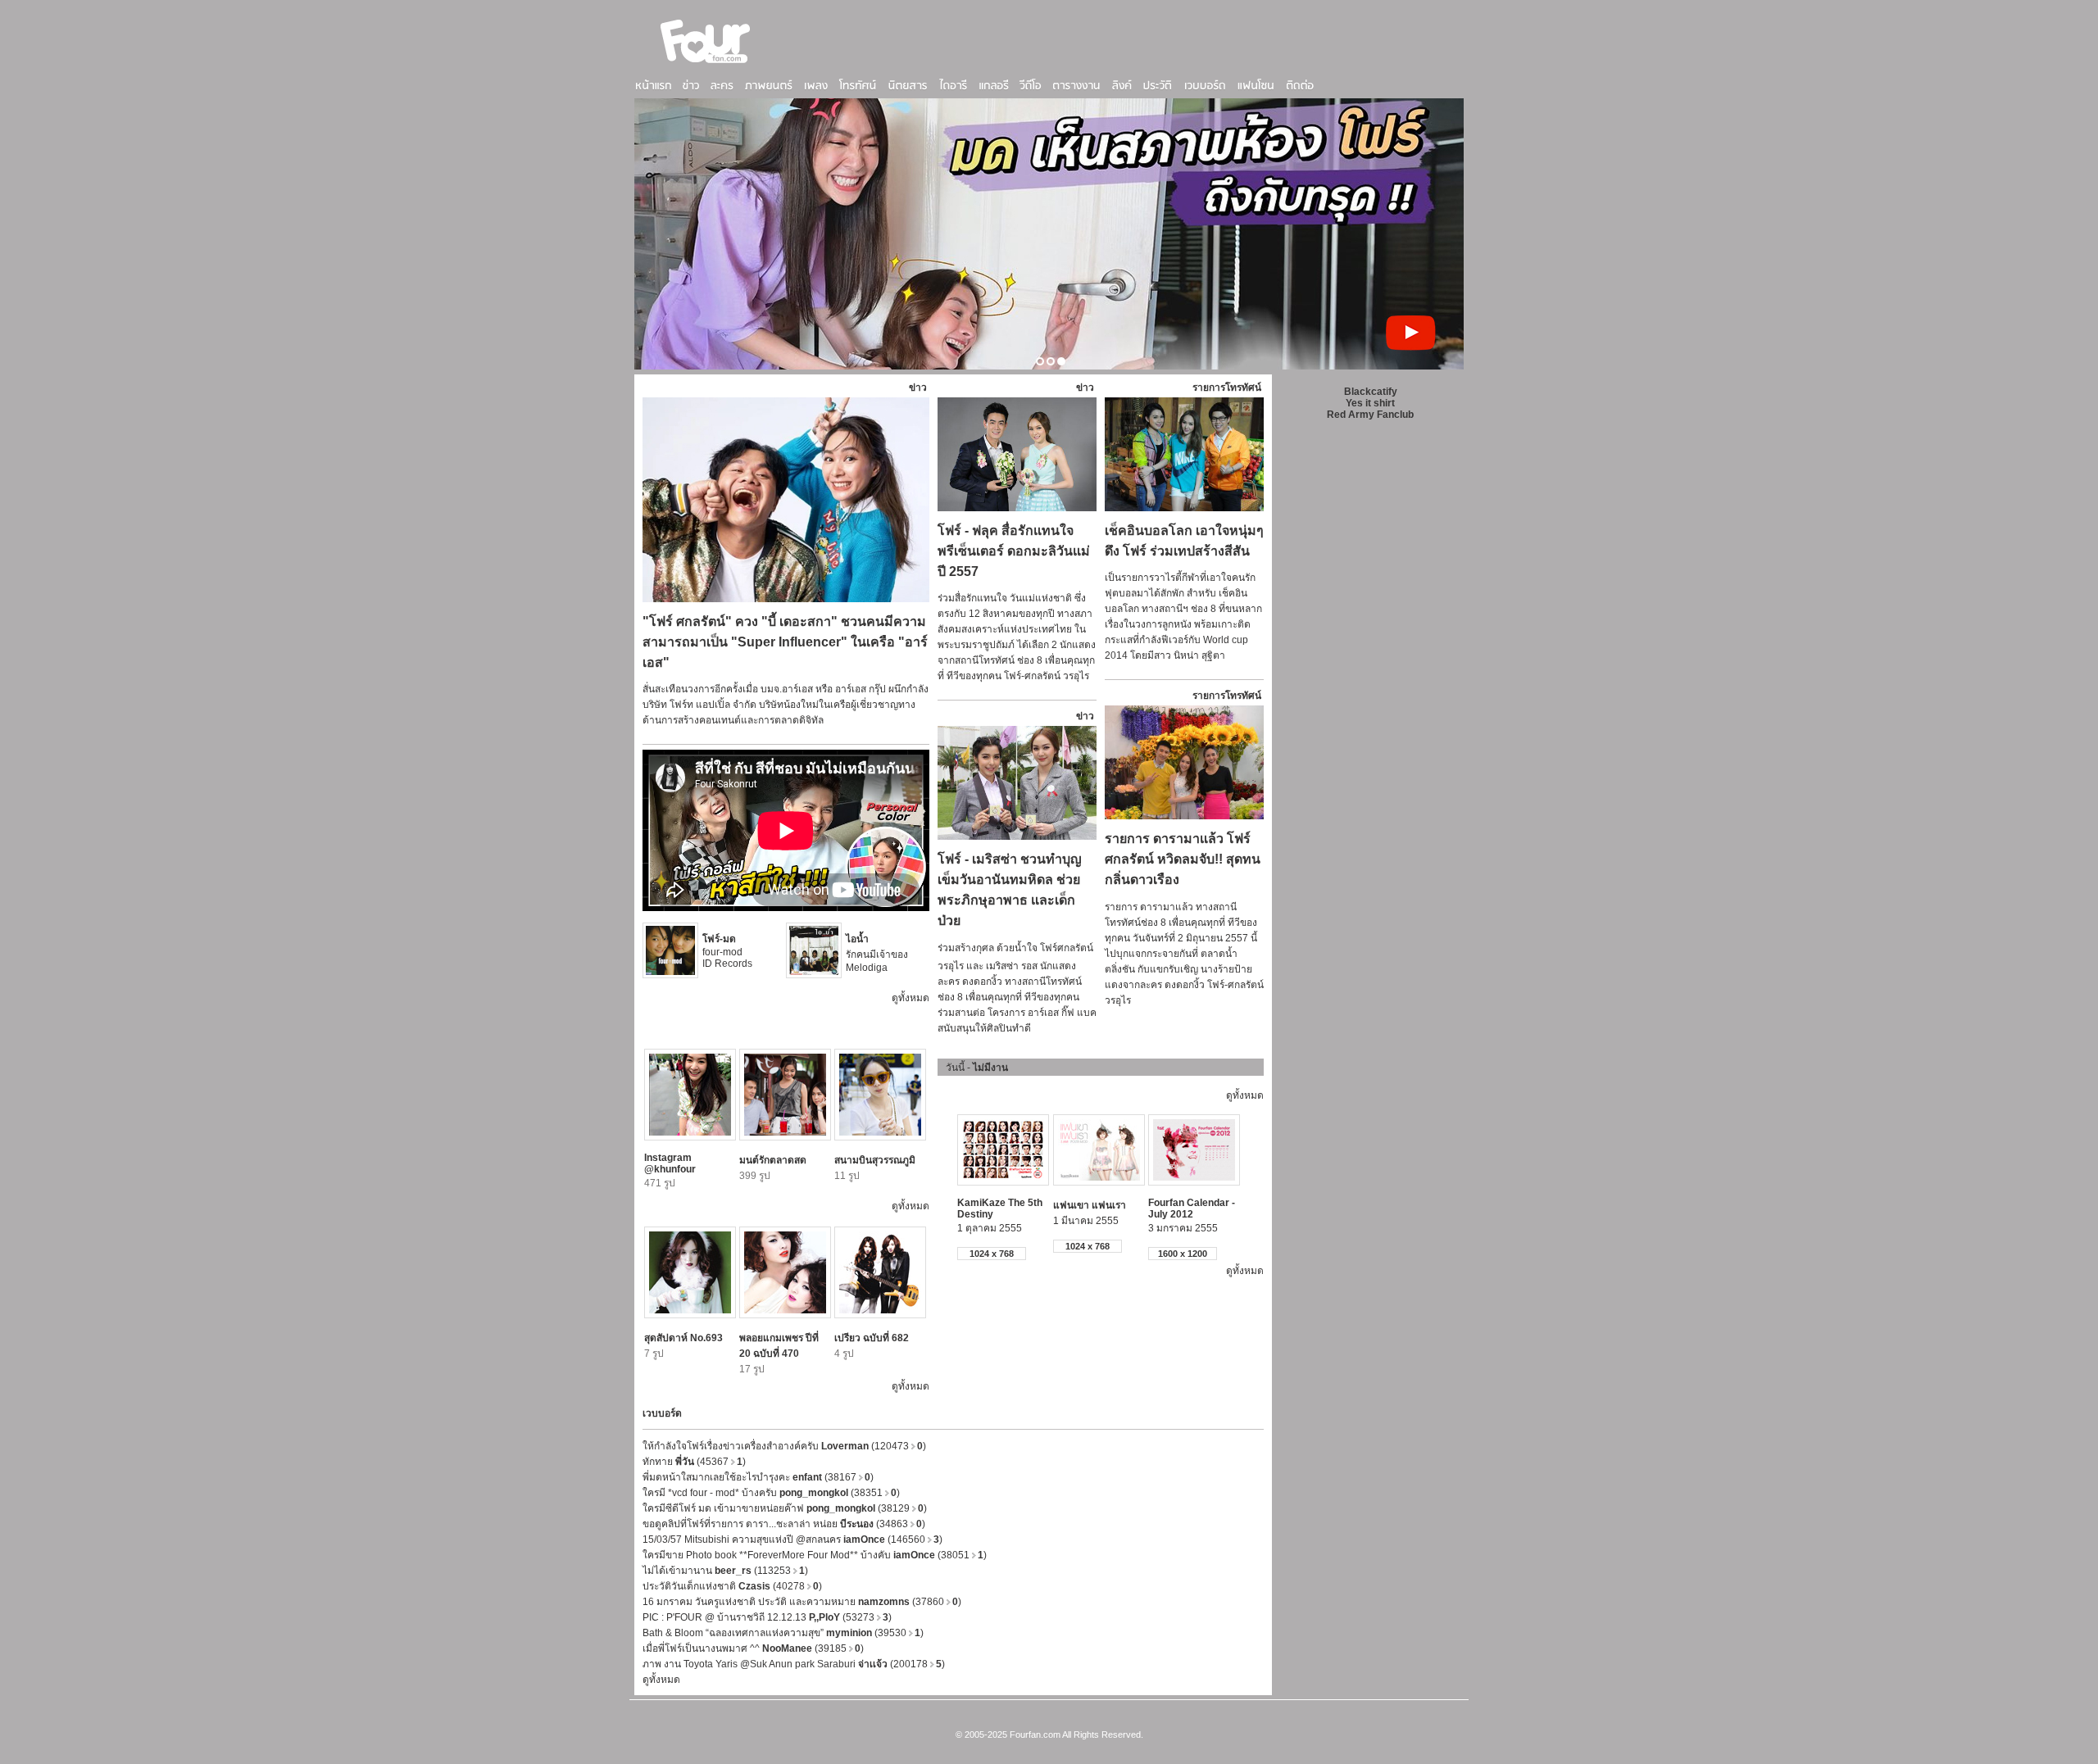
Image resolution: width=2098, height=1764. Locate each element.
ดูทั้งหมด (910, 998)
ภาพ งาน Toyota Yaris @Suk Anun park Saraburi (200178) (794, 1664)
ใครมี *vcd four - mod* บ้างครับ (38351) (771, 1493)
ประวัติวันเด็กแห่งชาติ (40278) (732, 1586)
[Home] (706, 65)
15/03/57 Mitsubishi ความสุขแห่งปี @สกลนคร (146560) (792, 1540)
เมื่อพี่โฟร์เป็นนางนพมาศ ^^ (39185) (753, 1648)
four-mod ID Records (727, 951)
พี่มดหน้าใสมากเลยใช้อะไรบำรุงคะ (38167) (758, 1477)
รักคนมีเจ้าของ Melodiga (877, 953)
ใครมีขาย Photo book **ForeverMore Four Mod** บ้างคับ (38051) (815, 1555)
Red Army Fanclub (1370, 415)
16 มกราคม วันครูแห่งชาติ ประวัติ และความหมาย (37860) (802, 1602)
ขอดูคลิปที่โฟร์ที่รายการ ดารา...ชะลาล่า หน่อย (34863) (784, 1524)
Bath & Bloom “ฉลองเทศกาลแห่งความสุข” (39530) (783, 1633)
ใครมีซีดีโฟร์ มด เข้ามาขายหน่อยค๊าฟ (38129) (785, 1508)
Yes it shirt (1370, 403)
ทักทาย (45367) (694, 1462)
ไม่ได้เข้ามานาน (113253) (725, 1571)
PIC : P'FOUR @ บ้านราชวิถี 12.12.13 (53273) (767, 1617)
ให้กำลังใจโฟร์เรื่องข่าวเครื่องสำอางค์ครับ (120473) (784, 1446)
